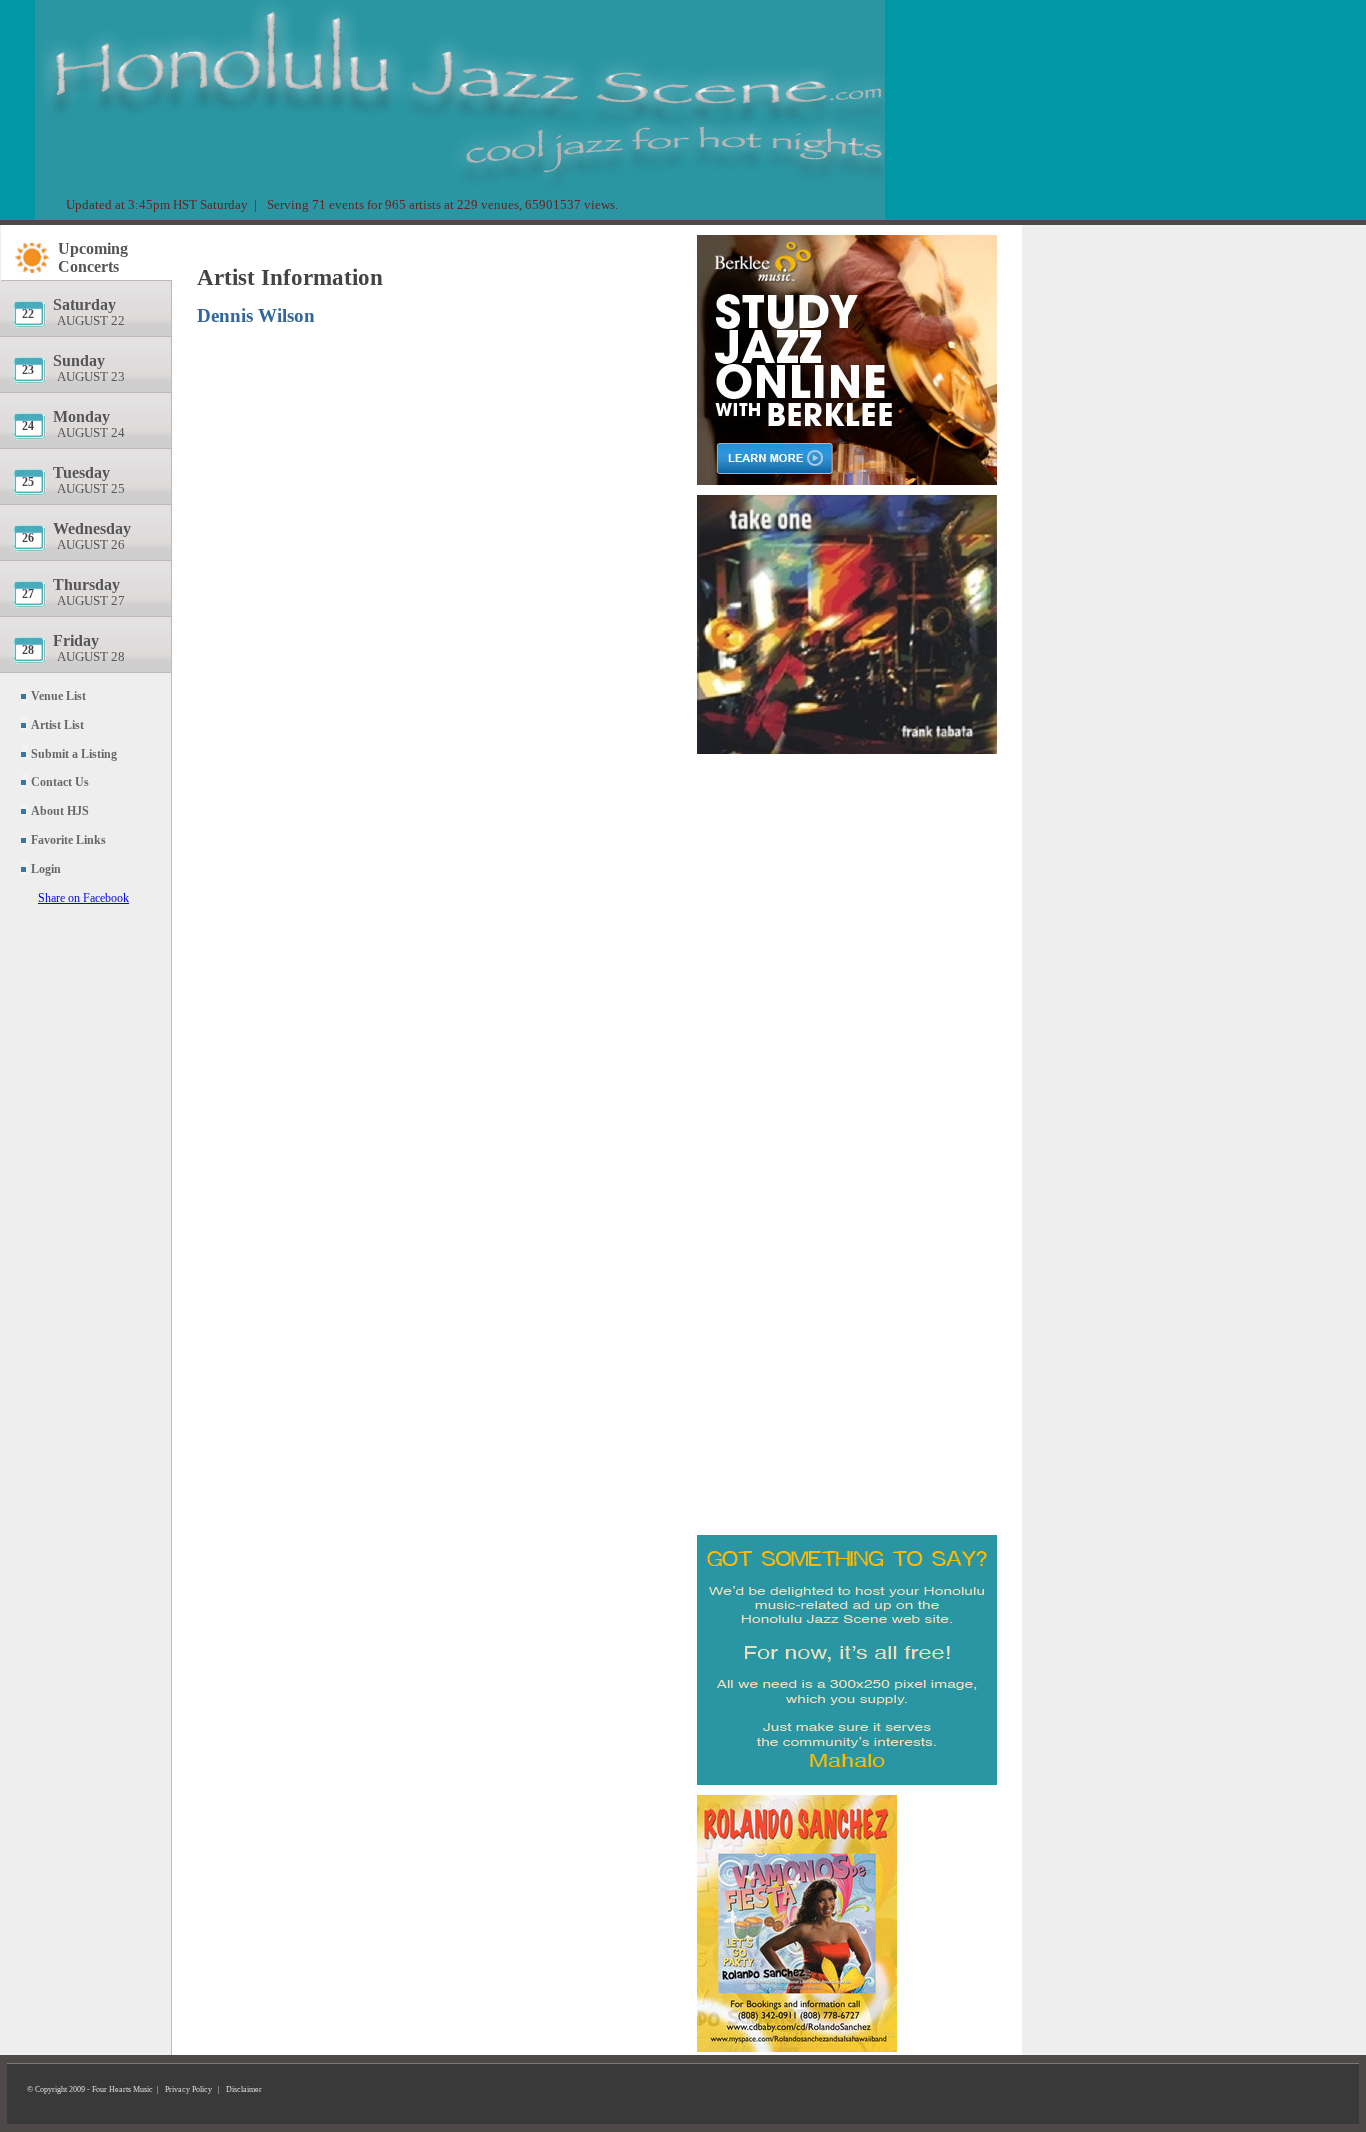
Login (46, 869)
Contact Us (60, 782)
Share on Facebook (83, 898)
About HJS (60, 811)
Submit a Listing (74, 754)
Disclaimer (244, 2089)
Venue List (58, 696)
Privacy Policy (188, 2089)
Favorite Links (68, 840)
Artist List (57, 725)
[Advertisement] (847, 875)
